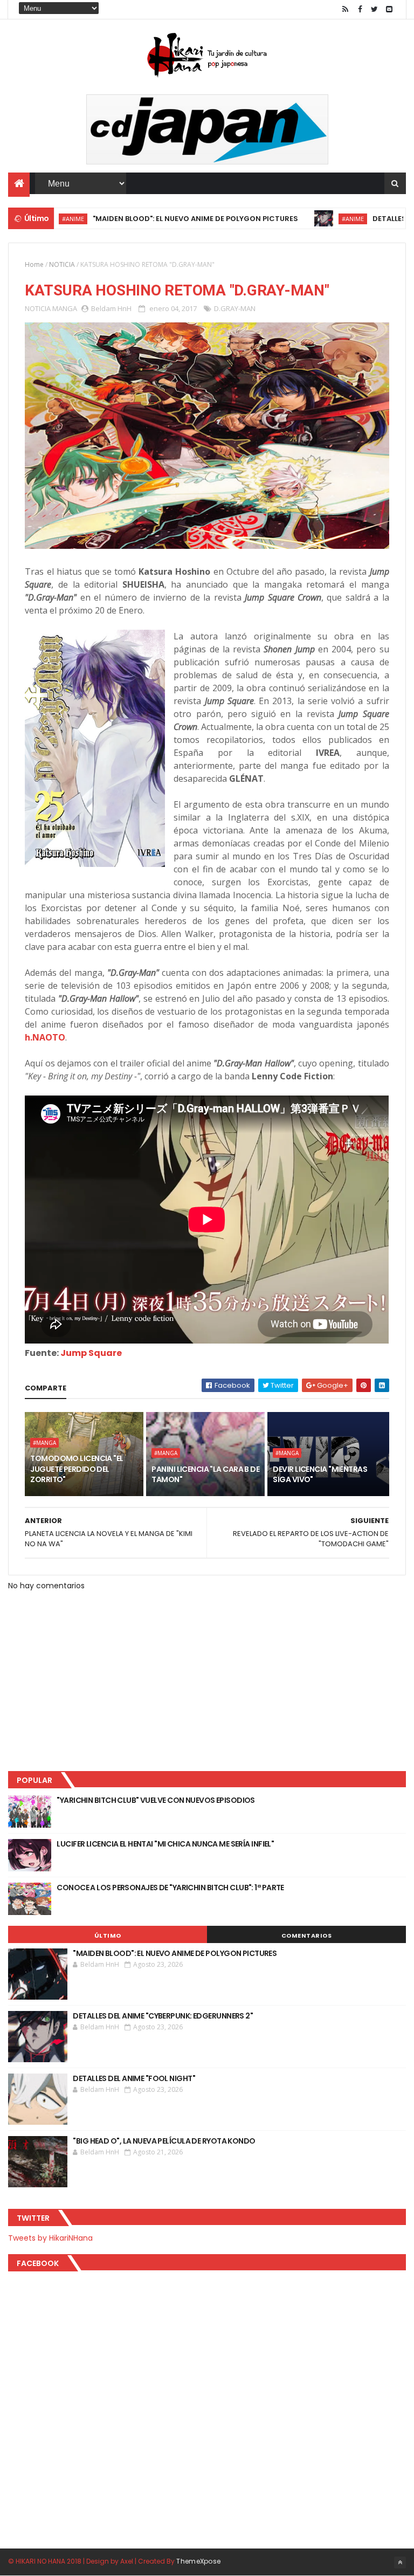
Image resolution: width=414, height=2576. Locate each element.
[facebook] (360, 9)
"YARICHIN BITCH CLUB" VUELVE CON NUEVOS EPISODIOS (156, 1800)
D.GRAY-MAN (235, 308)
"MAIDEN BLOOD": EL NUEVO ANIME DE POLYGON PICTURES (156, 219)
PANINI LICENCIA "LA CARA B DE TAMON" (205, 1475)
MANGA (65, 308)
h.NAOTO (45, 1037)
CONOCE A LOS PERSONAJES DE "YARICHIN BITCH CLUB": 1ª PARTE (170, 1888)
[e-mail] (389, 9)
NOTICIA (62, 264)
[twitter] (375, 9)
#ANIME (313, 219)
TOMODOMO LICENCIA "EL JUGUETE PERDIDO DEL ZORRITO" (77, 1469)
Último (108, 1936)
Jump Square (91, 1353)
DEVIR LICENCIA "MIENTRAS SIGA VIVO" (320, 1475)
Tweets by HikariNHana (50, 2238)
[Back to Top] (400, 2563)
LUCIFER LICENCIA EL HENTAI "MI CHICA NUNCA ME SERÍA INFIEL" (165, 1844)
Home (34, 264)
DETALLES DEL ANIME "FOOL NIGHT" (134, 2078)
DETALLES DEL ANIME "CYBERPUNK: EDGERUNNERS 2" (163, 2016)
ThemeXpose (198, 2561)
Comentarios (307, 1936)
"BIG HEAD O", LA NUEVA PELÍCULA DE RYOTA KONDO (164, 2141)
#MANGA (44, 1443)
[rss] (346, 9)
